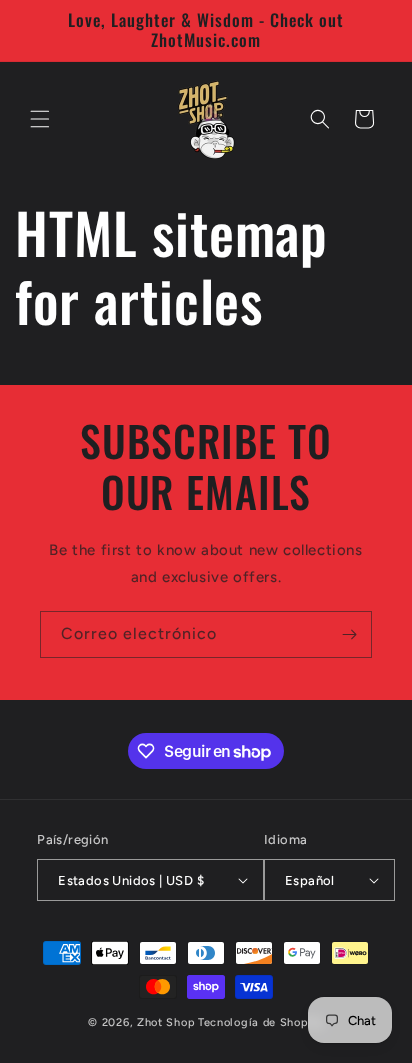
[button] (40, 119)
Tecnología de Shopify (261, 1022)
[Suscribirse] (349, 634)
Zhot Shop (166, 1022)
